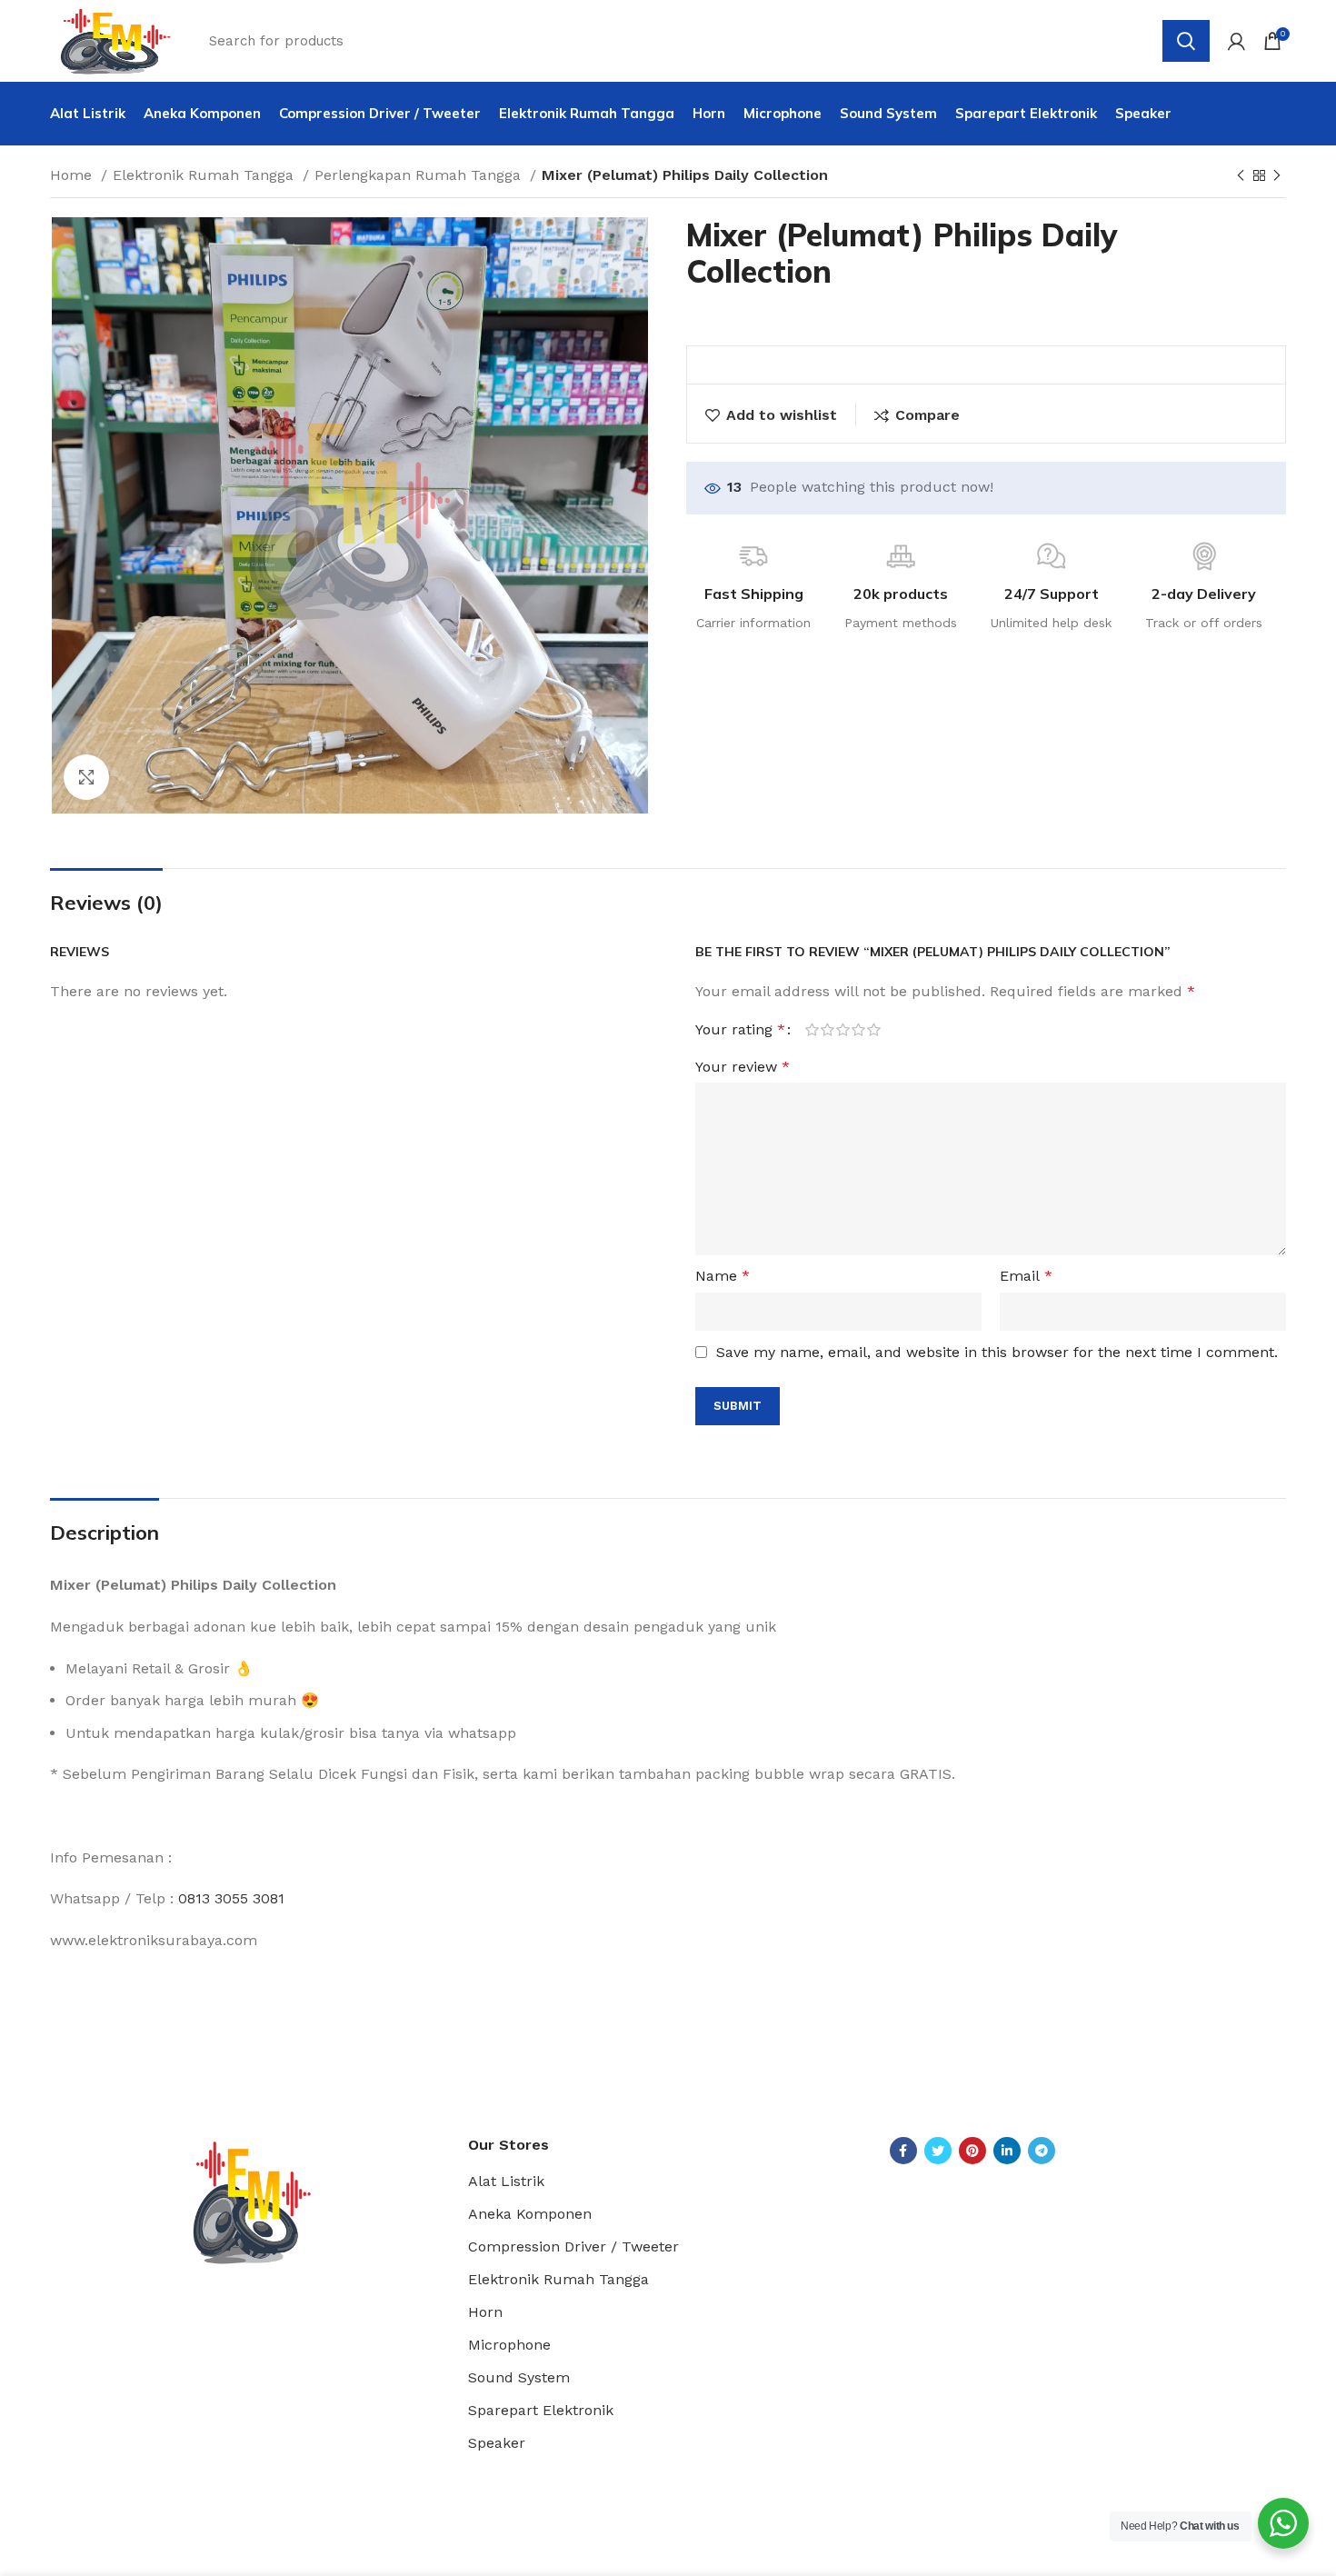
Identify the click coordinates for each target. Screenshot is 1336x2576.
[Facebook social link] (903, 2151)
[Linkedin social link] (1007, 2151)
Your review (743, 1067)
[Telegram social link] (1042, 2151)
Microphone (509, 2345)
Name (723, 1276)
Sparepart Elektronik (541, 2410)
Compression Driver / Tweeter (573, 2247)
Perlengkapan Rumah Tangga (420, 175)
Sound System (519, 2377)
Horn (485, 2312)
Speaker (497, 2443)
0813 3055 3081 (231, 1898)
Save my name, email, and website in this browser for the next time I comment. (997, 1352)
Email (1026, 1276)
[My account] (1236, 41)
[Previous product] (1241, 176)
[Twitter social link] (938, 2151)
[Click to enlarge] (86, 777)
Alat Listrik (506, 2181)
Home (73, 175)
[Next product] (1277, 176)
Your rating (740, 1030)
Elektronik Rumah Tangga (205, 175)
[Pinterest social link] (972, 2151)
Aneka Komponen (530, 2214)
